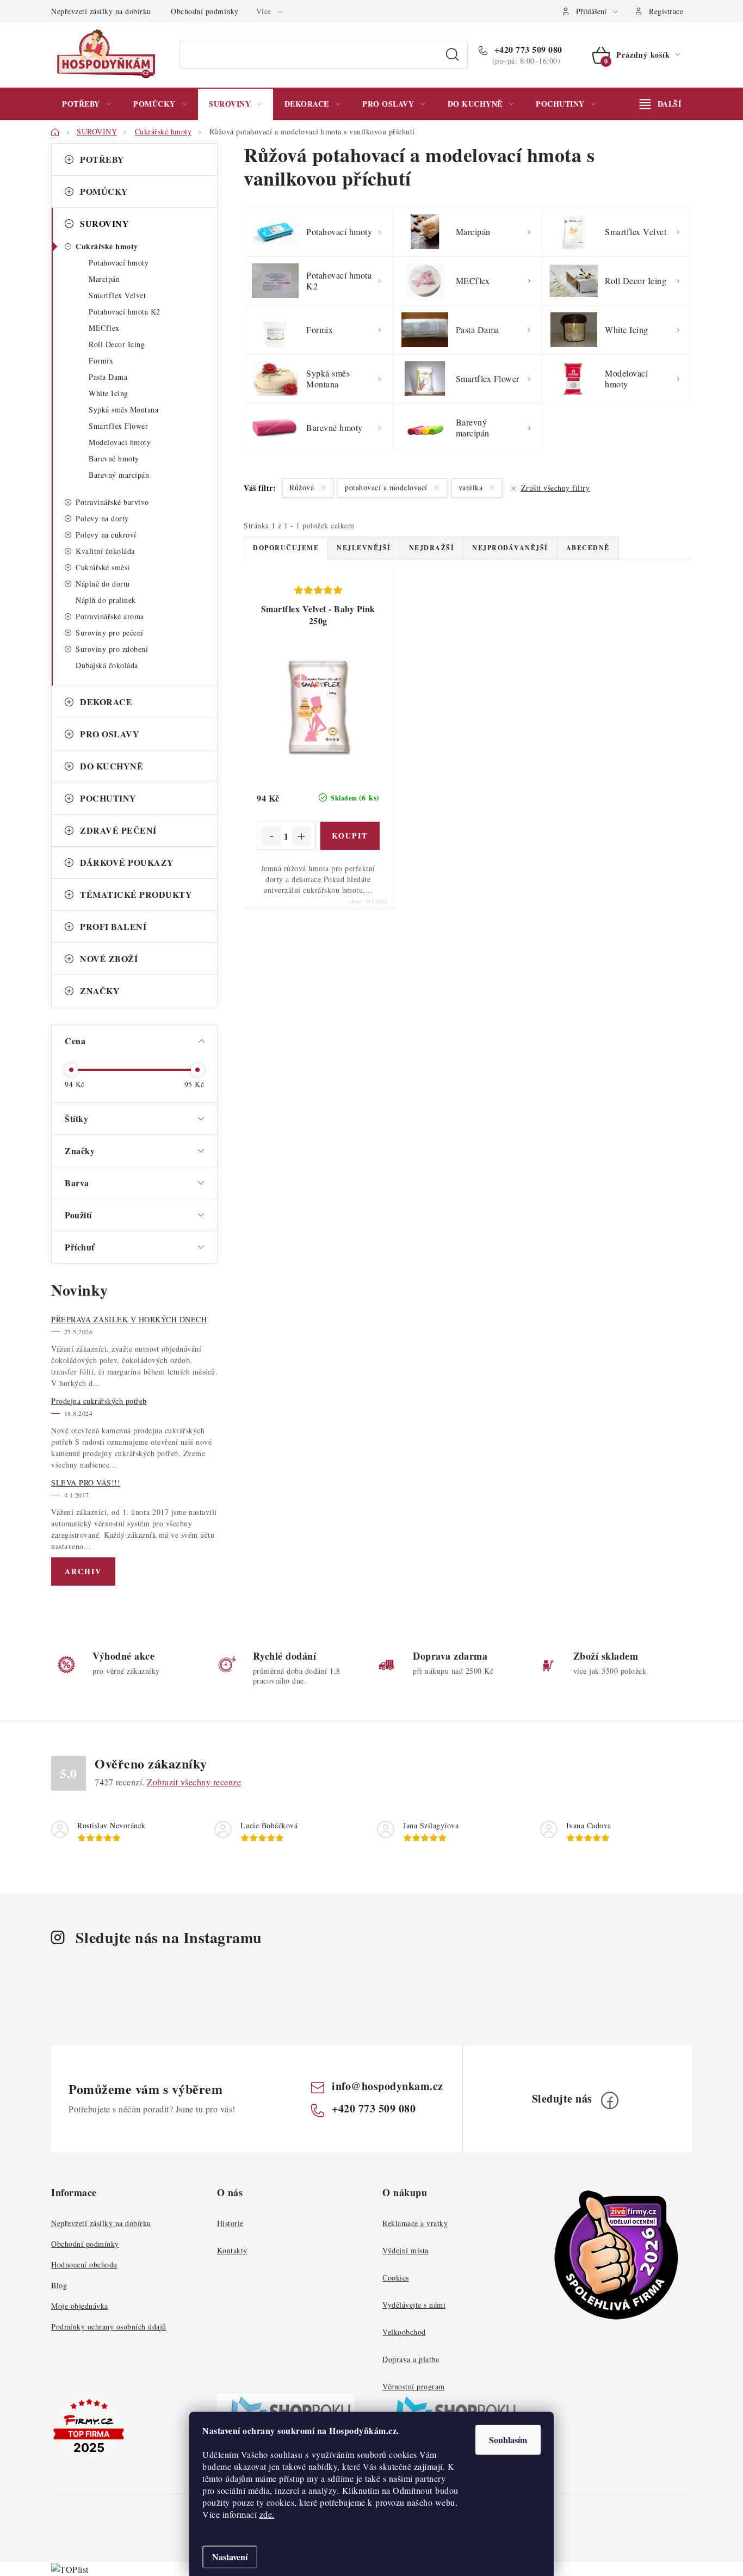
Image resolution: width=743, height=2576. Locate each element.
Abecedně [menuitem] (588, 548)
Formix (101, 360)
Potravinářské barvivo (112, 502)
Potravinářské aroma (110, 616)
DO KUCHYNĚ (112, 766)
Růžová (303, 487)
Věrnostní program (414, 2386)
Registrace (666, 11)
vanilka (472, 487)
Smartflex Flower (118, 426)
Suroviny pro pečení (110, 633)
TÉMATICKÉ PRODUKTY (136, 894)
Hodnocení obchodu (84, 2264)
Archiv (83, 1571)
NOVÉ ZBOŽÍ (109, 959)
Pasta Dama (108, 377)
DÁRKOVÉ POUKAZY (127, 862)
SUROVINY (104, 223)
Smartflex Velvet (117, 295)
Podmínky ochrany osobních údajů (109, 2327)
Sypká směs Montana (123, 409)
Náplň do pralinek (106, 600)
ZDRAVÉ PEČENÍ (118, 830)
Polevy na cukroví (106, 535)
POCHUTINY (108, 798)
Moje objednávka (80, 2306)
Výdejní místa (405, 2250)
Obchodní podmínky (205, 11)
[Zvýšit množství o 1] (301, 836)
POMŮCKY (104, 191)
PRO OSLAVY (110, 734)
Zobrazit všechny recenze (194, 1782)
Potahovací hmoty (119, 263)
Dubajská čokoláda (107, 665)
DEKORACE (106, 702)
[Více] (660, 104)
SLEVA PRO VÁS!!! (86, 1483)
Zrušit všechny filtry (555, 488)
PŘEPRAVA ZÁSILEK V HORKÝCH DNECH (129, 1319)
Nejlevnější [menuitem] (364, 548)
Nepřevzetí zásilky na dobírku (101, 11)
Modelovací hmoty (120, 442)
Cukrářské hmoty (107, 246)
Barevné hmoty (114, 458)
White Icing (109, 393)
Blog (59, 2285)
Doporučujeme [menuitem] (286, 548)
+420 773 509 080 (527, 50)
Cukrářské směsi (103, 567)
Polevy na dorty (102, 518)
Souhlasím (508, 2440)
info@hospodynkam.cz (388, 2086)
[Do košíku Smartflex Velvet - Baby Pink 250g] (350, 836)
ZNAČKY (100, 991)
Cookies (396, 2278)
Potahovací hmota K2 (125, 312)
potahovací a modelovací (387, 487)
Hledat (453, 55)
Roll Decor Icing (117, 344)
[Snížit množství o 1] (271, 836)
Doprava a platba (411, 2359)
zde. (267, 2514)
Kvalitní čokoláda (105, 551)
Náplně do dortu (103, 584)
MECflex (104, 328)
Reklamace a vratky (415, 2223)
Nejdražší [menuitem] (432, 548)
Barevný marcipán (119, 475)
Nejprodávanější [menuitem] (510, 548)
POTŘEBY (102, 159)
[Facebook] (610, 2100)
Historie (230, 2223)
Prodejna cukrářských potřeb (99, 1401)
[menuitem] (86, 104)
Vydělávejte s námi (414, 2305)
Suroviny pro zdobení (112, 649)
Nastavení (230, 2557)
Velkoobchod (404, 2332)
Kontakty (232, 2250)
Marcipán (104, 279)
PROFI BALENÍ (113, 926)
